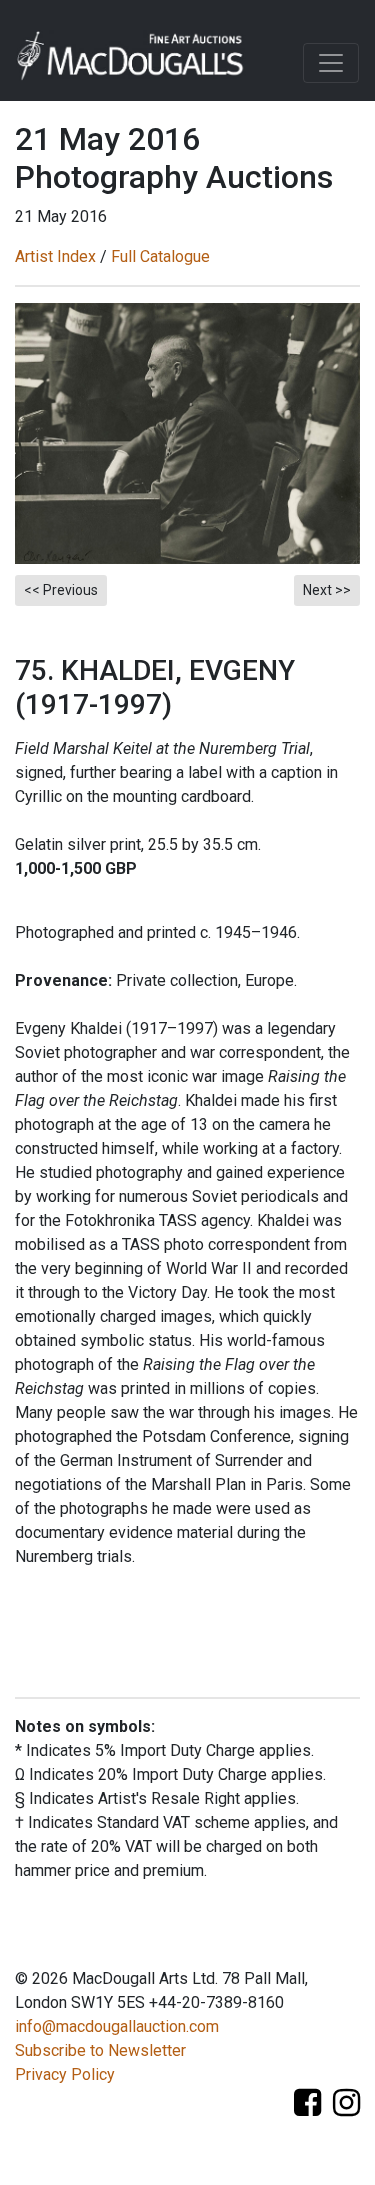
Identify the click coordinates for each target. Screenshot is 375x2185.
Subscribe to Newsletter (100, 2050)
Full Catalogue (160, 256)
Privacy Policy (65, 2074)
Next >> (327, 590)
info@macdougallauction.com (117, 2026)
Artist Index (55, 256)
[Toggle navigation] (331, 63)
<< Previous (61, 590)
